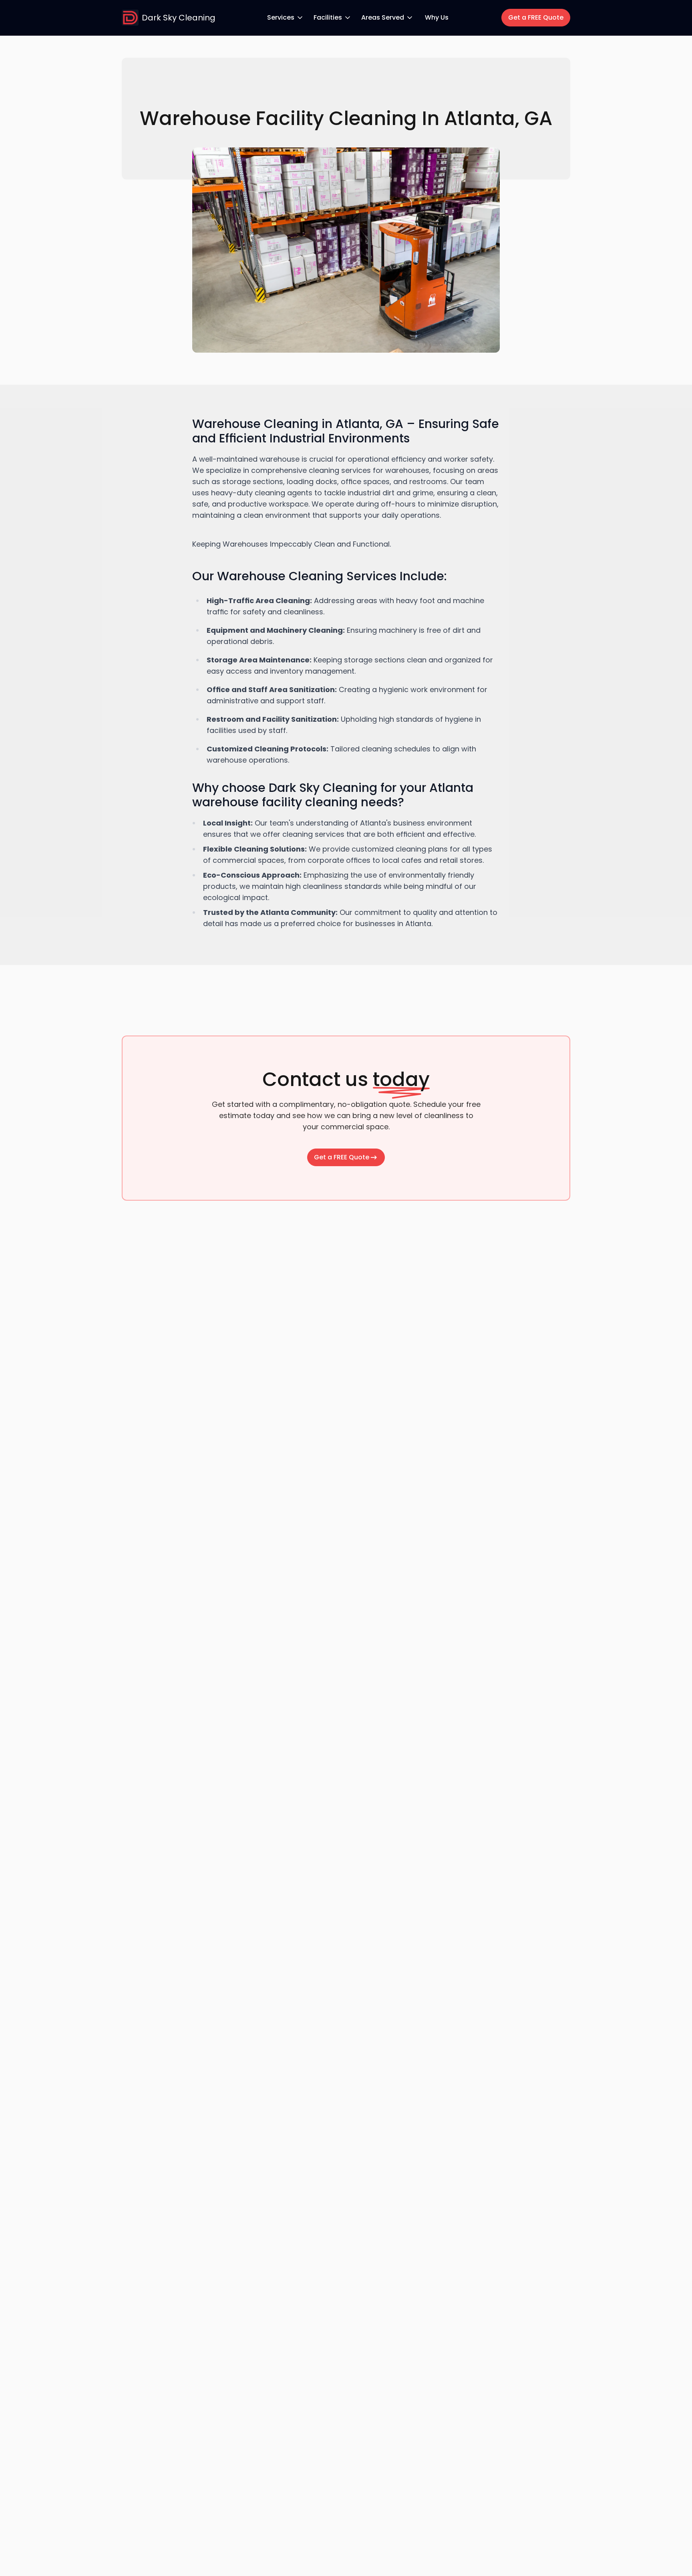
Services (281, 17)
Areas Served (383, 17)
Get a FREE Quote (536, 17)
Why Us (437, 17)
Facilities (328, 17)
